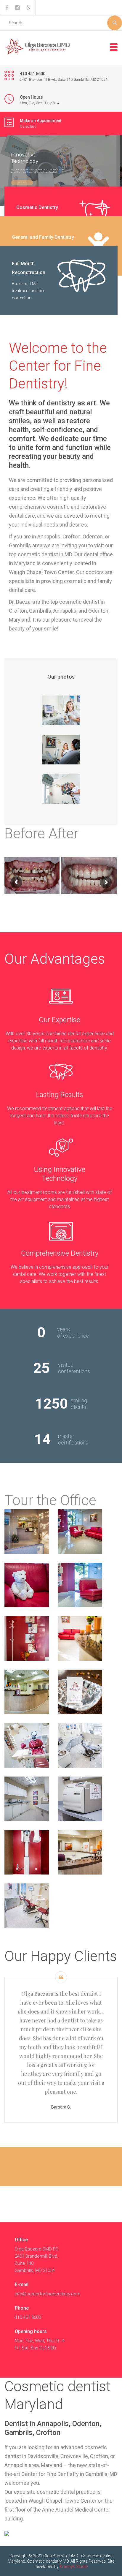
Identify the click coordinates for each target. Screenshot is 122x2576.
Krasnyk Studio (74, 2566)
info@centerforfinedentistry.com (48, 2294)
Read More (22, 183)
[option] (61, 710)
